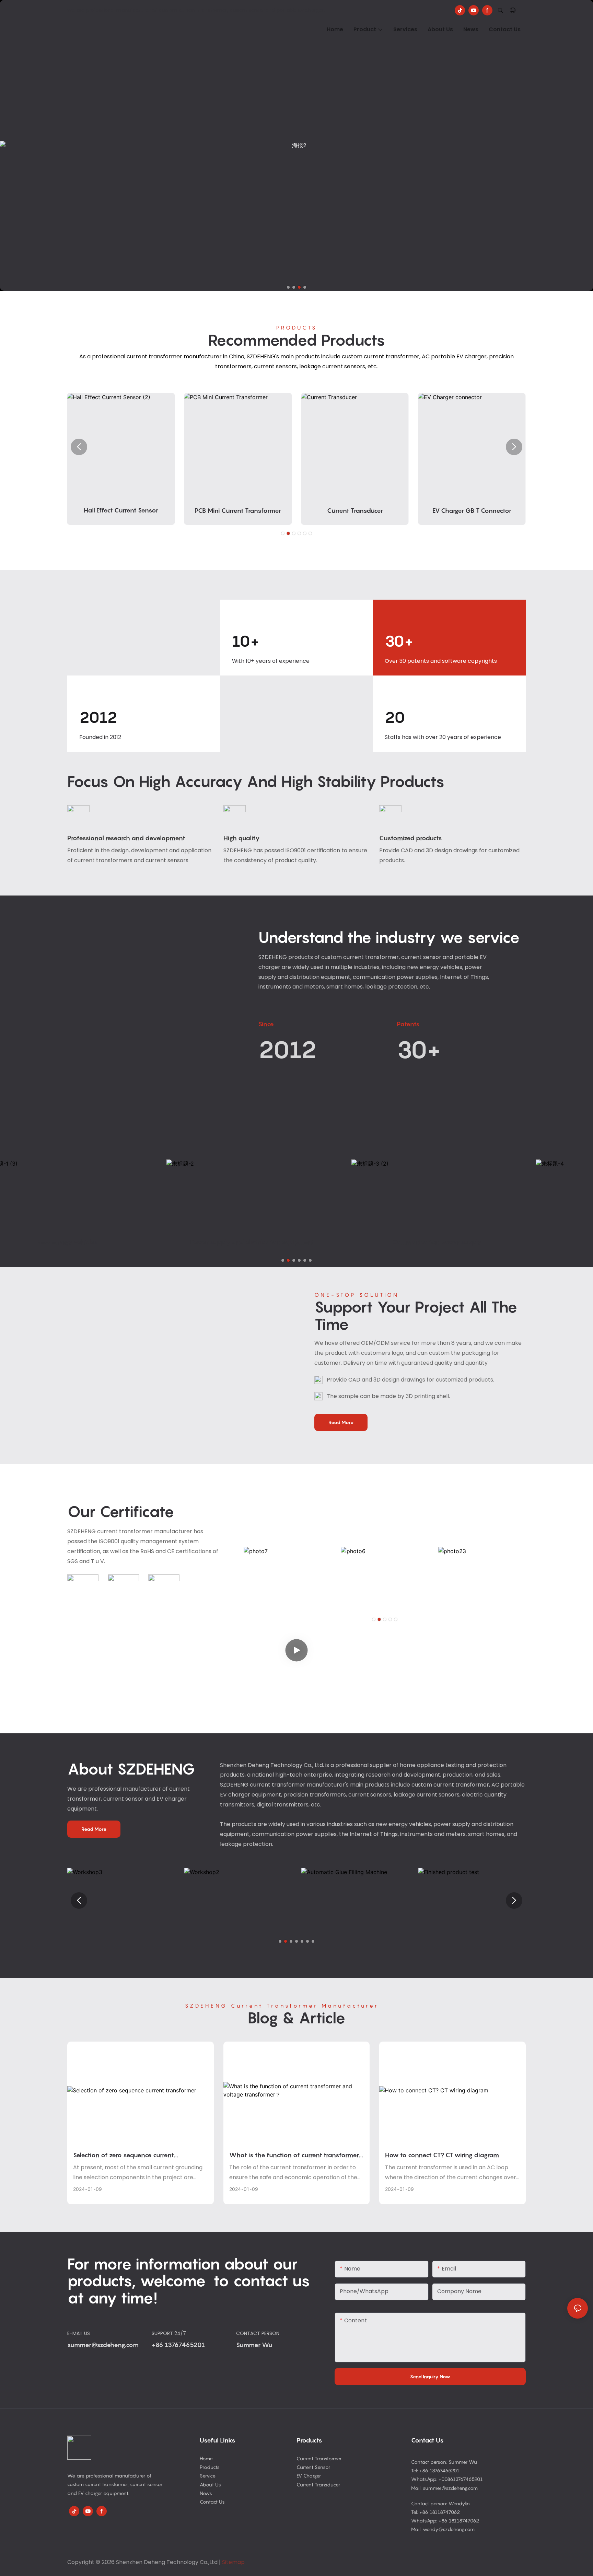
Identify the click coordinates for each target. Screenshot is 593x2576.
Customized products (411, 838)
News (206, 2493)
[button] (288, 287)
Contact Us (212, 2502)
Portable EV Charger (472, 511)
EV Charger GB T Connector (355, 511)
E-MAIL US (79, 2333)
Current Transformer (319, 2458)
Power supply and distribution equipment (101, 1242)
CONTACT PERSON (258, 2333)
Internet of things (470, 1242)
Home (206, 2458)
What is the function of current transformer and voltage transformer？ (294, 2156)
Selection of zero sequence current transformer (124, 2156)
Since (266, 1024)
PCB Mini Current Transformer (121, 511)
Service (208, 2476)
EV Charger (309, 2476)
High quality (242, 838)
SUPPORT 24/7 (169, 2333)
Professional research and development (126, 838)
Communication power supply (285, 1242)
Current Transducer (238, 511)
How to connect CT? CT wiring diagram (442, 2155)
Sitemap (233, 2562)
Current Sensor (313, 2467)
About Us (210, 2485)
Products (210, 2467)
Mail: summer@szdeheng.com (444, 2488)
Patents (408, 1024)
